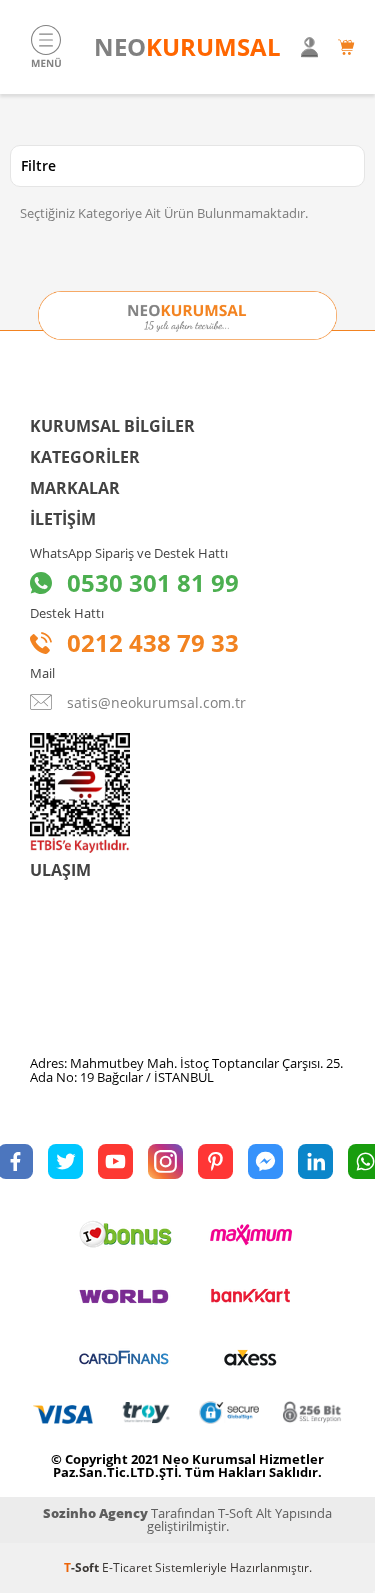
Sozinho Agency (95, 1513)
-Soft (83, 1567)
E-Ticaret (127, 1567)
